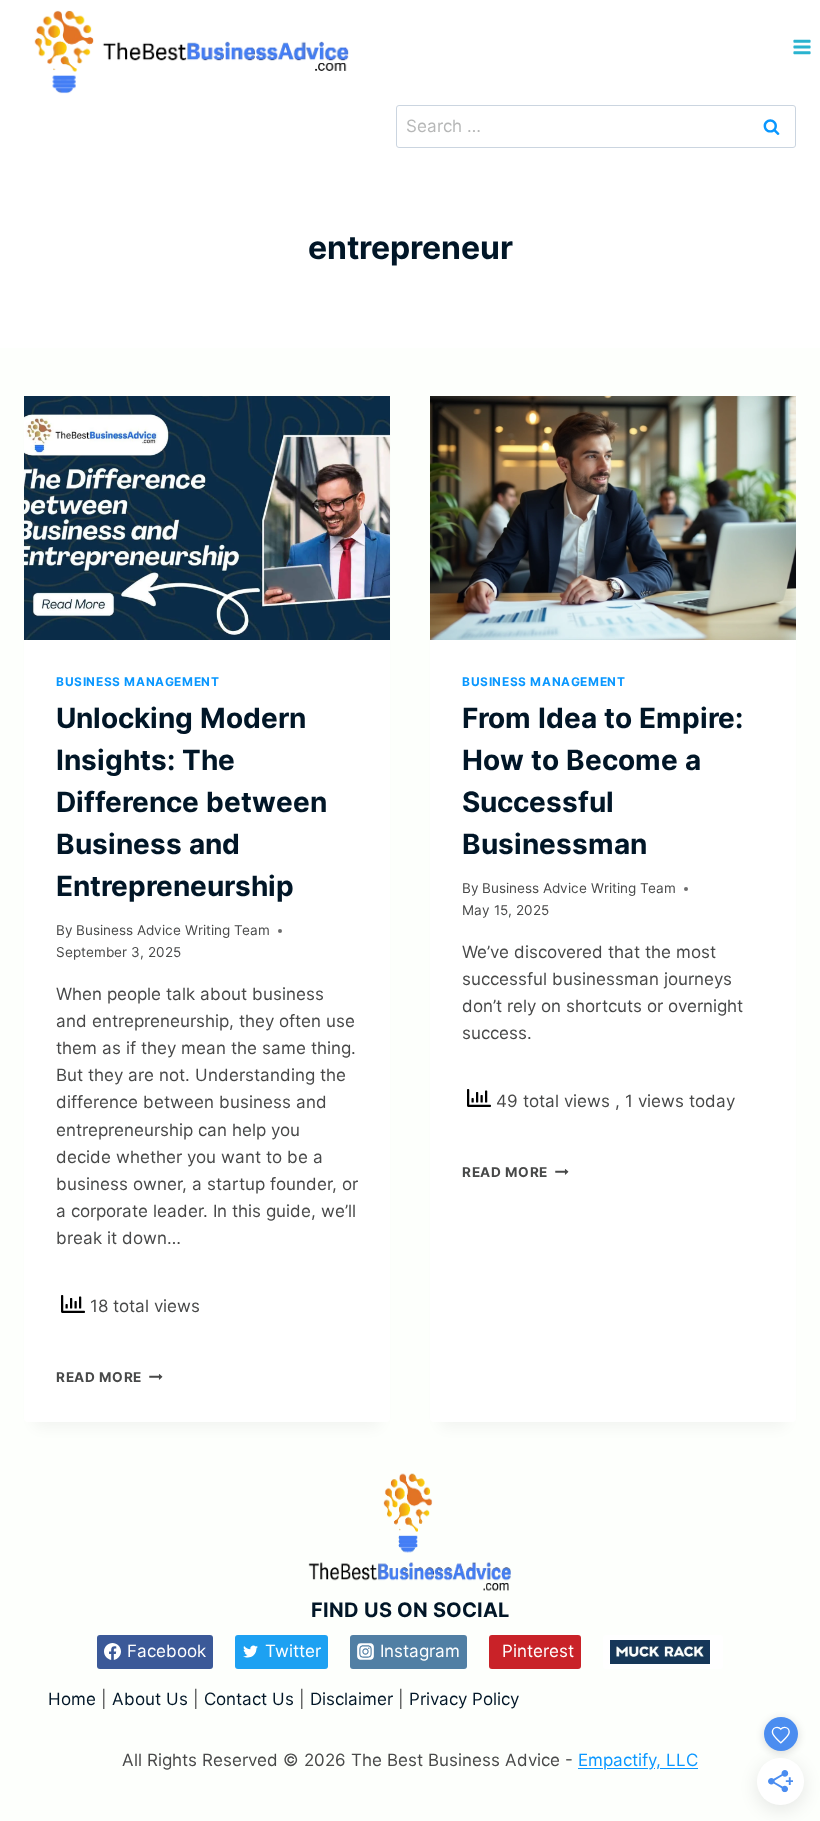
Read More (109, 1377)
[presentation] (207, 518)
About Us (150, 1699)
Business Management (137, 681)
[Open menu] (801, 47)
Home (74, 1699)
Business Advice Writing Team (173, 930)
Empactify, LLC (638, 1760)
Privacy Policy (464, 1699)
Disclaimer (354, 1699)
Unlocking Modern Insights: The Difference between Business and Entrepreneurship (191, 802)
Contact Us (249, 1699)
